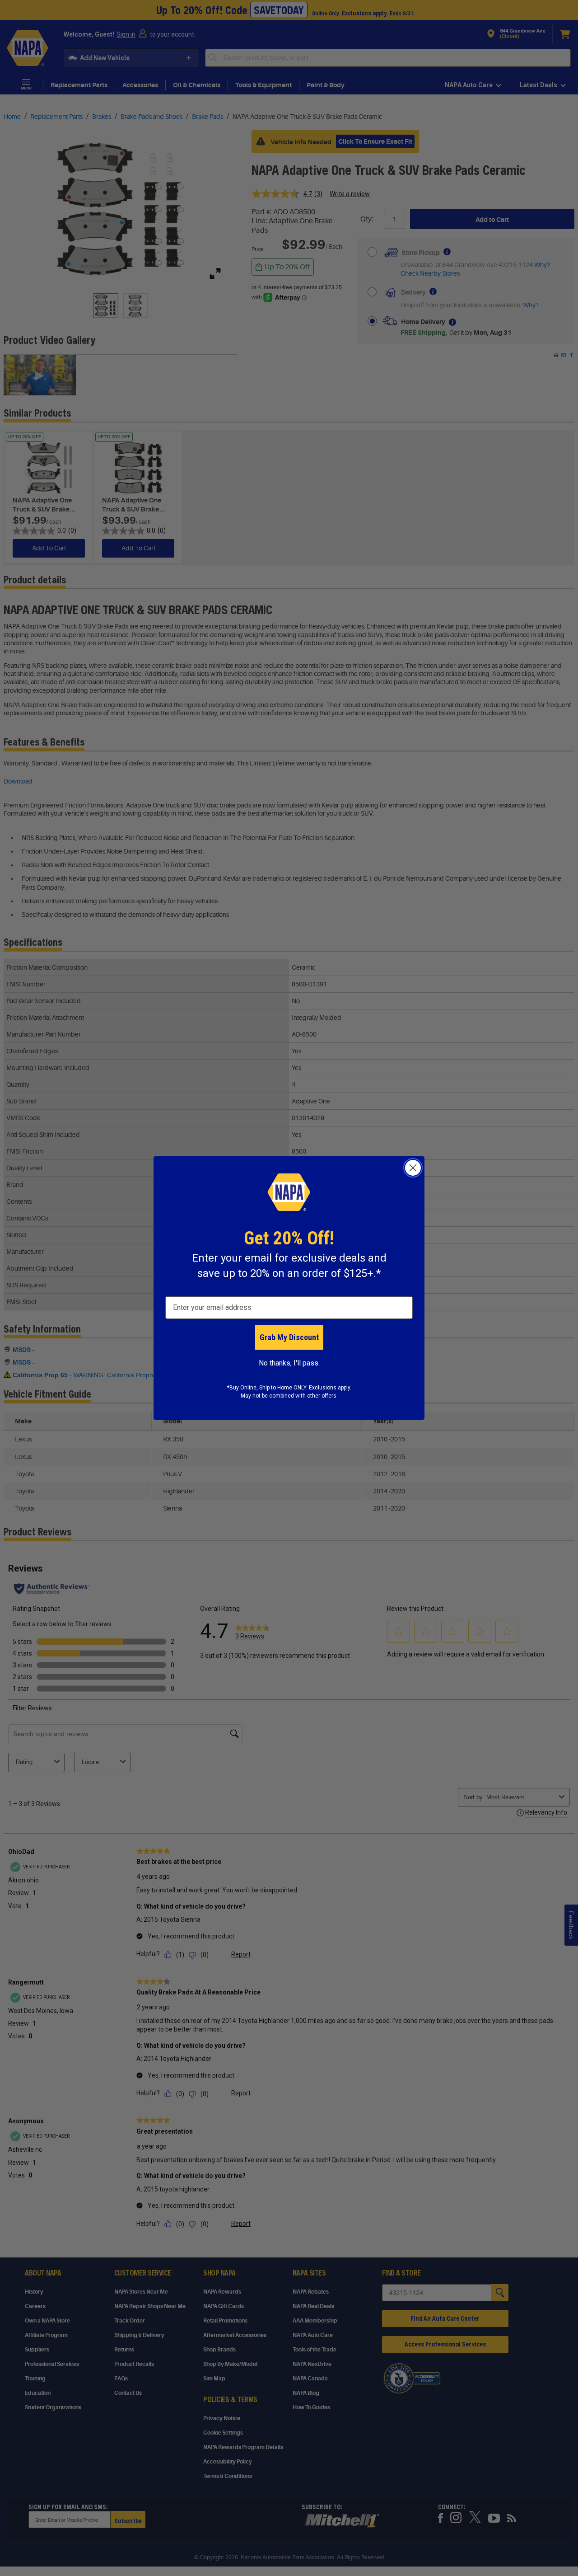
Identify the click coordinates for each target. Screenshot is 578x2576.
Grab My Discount (289, 1337)
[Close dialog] (413, 1168)
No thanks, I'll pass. (289, 1363)
